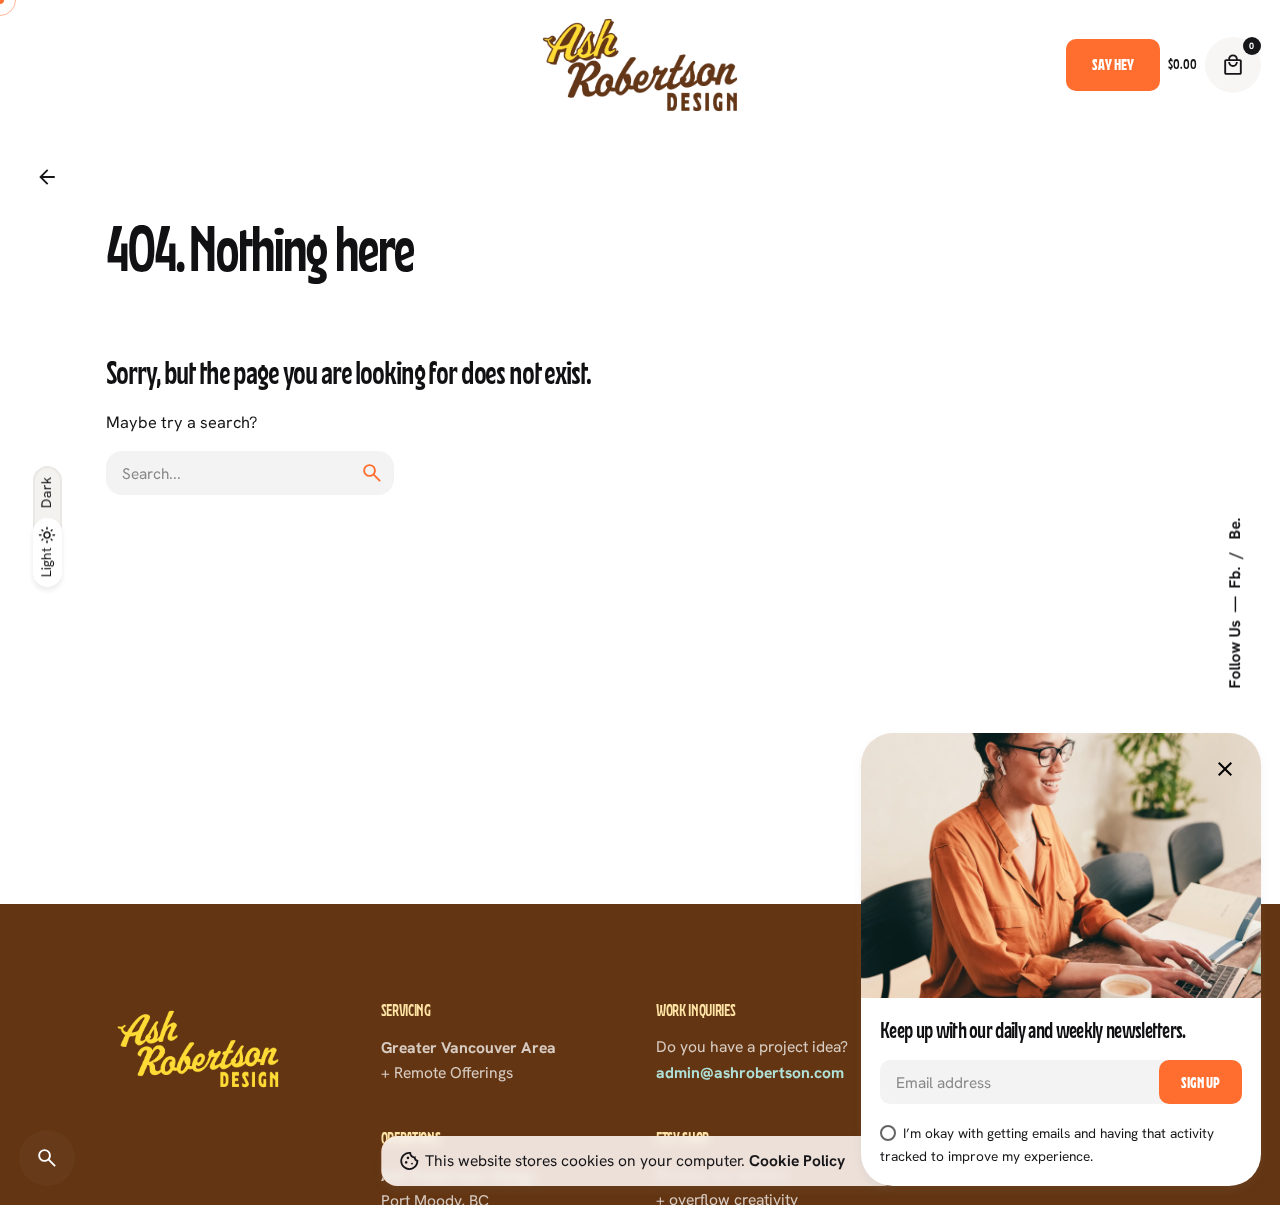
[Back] (47, 177)
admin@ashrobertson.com (750, 1072)
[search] (372, 473)
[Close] (1225, 769)
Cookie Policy (797, 1160)
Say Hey (1113, 64)
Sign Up (1200, 1082)
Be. (1234, 528)
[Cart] (1233, 65)
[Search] (47, 1158)
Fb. (1234, 575)
